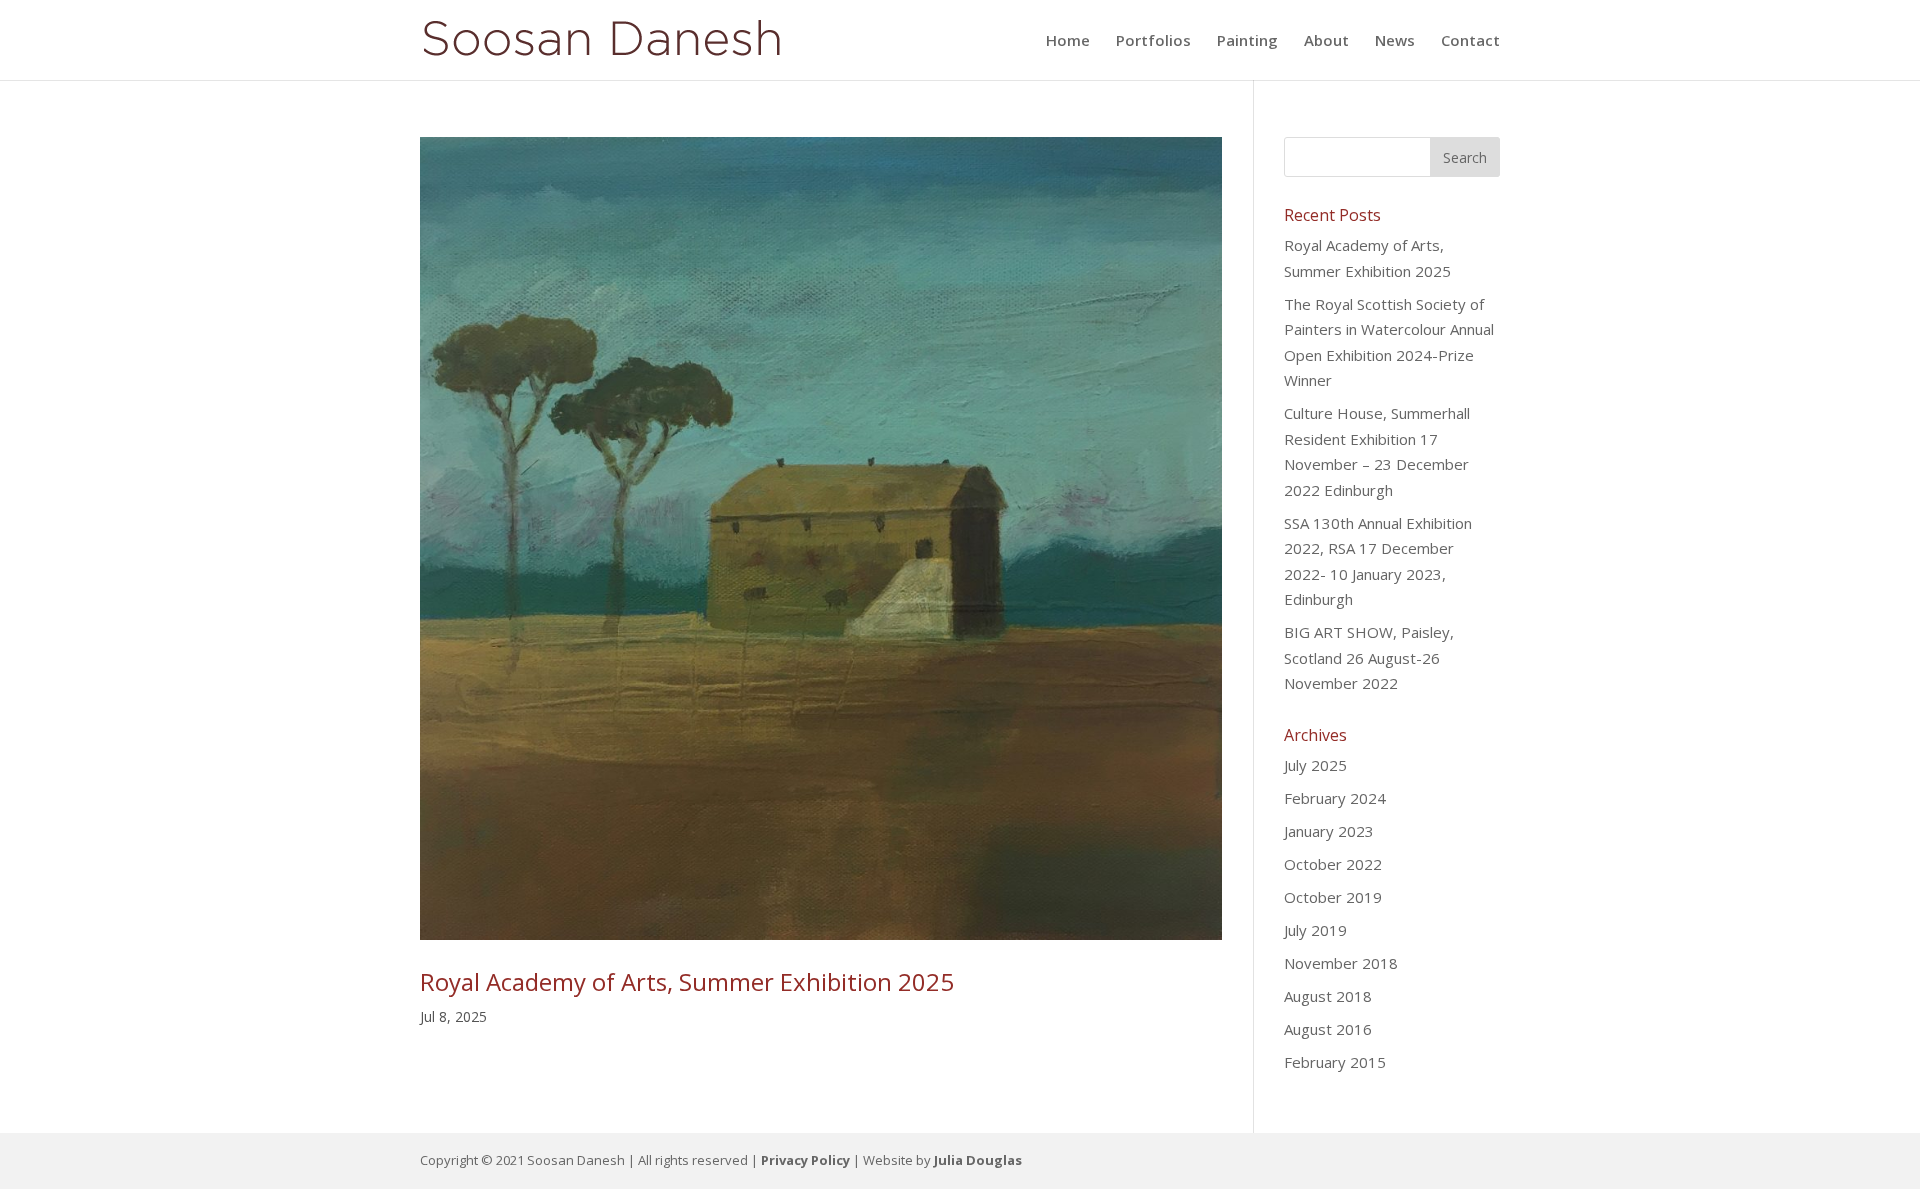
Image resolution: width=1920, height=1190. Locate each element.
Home (1068, 41)
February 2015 (1335, 1062)
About (1326, 41)
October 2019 (1333, 897)
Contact (1470, 41)
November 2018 (1341, 963)
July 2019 (1315, 930)
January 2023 (1329, 831)
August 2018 (1328, 996)
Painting (1247, 41)
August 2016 (1328, 1029)
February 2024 (1335, 798)
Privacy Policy (805, 1160)
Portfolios (1153, 41)
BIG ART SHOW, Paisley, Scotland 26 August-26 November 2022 (1369, 657)
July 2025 (1315, 765)
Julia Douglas (978, 1160)
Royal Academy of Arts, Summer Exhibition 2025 (687, 981)
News (1395, 41)
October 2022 (1333, 864)
